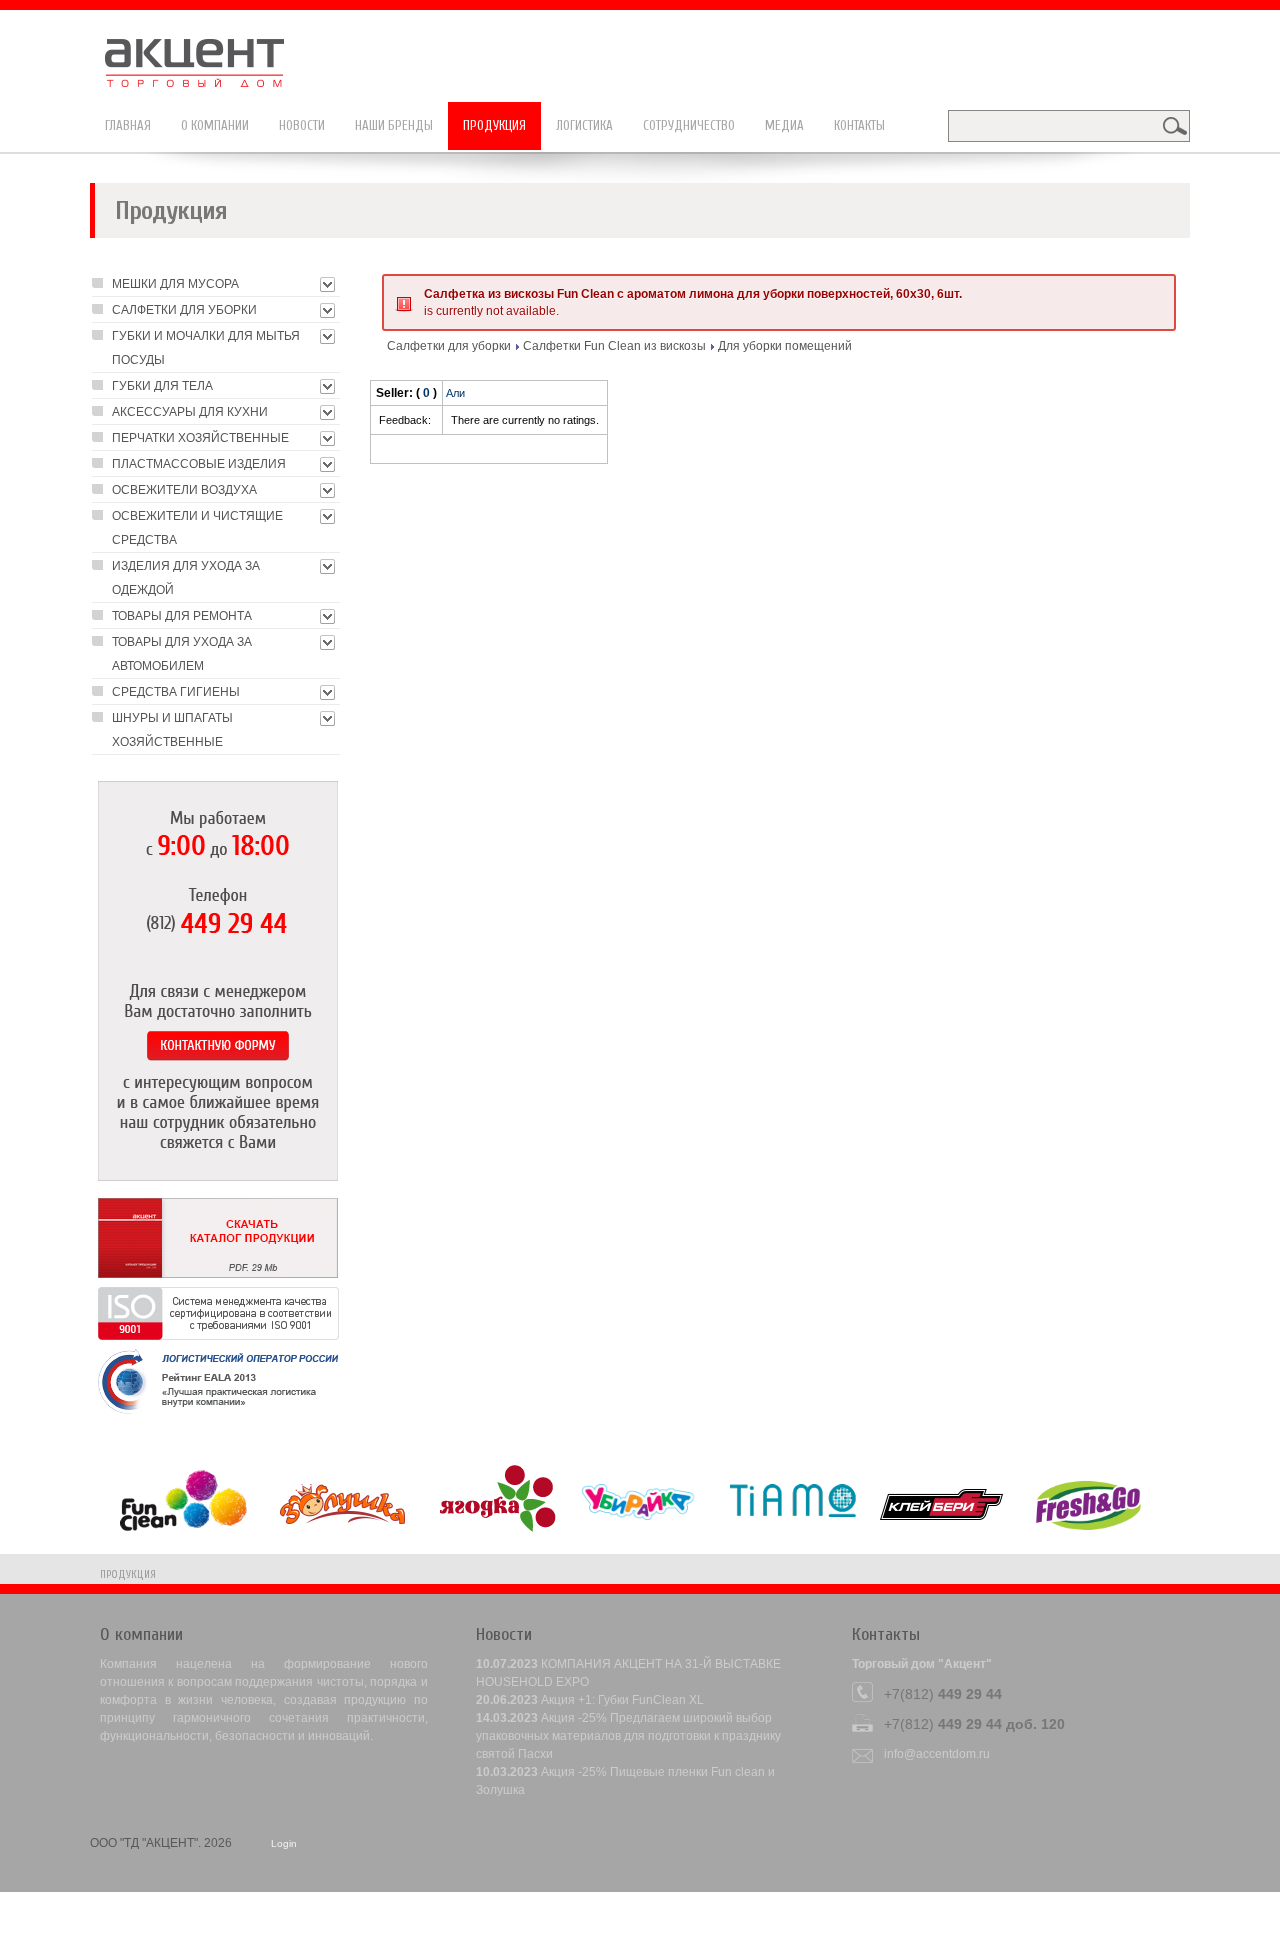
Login (284, 1843)
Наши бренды (394, 125)
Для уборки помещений (785, 346)
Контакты (859, 125)
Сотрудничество (689, 125)
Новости (302, 125)
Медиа (784, 125)
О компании (215, 125)
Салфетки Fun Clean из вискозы (614, 346)
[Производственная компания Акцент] (205, 53)
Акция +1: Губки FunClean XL (622, 1700)
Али (455, 393)
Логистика (584, 125)
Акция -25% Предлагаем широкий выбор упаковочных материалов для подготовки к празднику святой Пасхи (628, 1736)
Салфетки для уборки (449, 346)
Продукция (494, 125)
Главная (128, 125)
